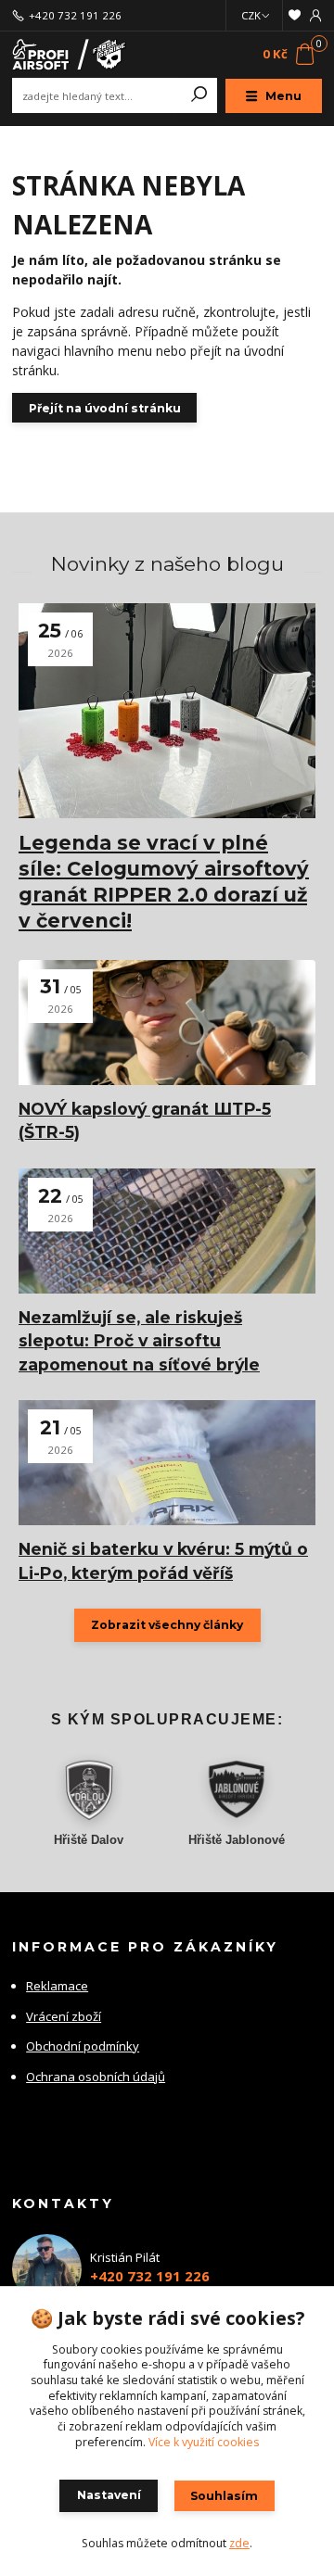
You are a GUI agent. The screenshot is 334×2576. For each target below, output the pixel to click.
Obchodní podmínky (83, 2046)
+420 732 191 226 (75, 16)
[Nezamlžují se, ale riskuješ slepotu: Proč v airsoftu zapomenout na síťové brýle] (167, 1231)
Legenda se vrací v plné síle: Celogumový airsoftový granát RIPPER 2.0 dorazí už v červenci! (164, 882)
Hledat (199, 95)
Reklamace (57, 1986)
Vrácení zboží (64, 2016)
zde (239, 2543)
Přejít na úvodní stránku (105, 408)
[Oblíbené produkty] (295, 15)
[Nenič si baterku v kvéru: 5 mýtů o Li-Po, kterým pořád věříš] (167, 1463)
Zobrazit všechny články (167, 1625)
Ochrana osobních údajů (96, 2077)
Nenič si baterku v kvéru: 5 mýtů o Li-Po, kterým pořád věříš (163, 1560)
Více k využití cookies (204, 2442)
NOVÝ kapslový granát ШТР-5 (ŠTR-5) (145, 1120)
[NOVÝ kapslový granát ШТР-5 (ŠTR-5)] (167, 1023)
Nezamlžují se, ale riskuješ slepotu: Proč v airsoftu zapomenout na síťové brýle (139, 1341)
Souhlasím (224, 2496)
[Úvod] (70, 55)
